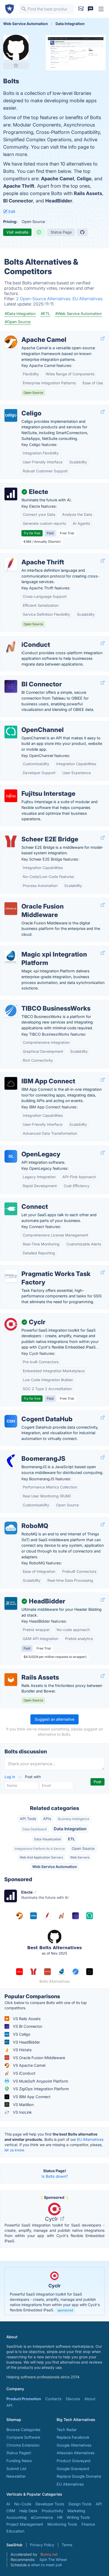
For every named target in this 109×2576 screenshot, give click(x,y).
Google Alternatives (74, 2445)
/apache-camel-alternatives (29, 334)
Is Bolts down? (55, 2176)
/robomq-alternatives (23, 1520)
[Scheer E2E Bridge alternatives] (11, 841)
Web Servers (80, 1857)
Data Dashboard (35, 1829)
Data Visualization (48, 1839)
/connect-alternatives (23, 1201)
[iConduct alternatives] (11, 647)
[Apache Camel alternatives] (11, 342)
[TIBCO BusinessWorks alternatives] (11, 1011)
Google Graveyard (73, 2469)
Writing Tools (78, 2517)
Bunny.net (49, 2554)
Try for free (32, 533)
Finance (88, 2524)
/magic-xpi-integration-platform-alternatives (44, 949)
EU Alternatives (90, 2139)
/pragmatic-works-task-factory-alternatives (44, 1268)
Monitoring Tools (62, 2524)
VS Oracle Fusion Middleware (38, 2058)
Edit (11, 212)
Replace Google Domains (79, 2476)
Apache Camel (58, 179)
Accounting (17, 2517)
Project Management (25, 2524)
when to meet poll (46, 2565)
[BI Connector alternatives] (11, 686)
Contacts (53, 2399)
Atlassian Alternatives (76, 2453)
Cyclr (52, 2219)
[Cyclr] (11, 1324)
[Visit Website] (103, 338)
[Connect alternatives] (11, 1209)
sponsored (65, 2310)
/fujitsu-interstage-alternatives (31, 788)
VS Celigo (21, 2034)
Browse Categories (23, 2430)
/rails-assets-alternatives (27, 1672)
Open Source (83, 1848)
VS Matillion (23, 2105)
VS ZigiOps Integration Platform (40, 2089)
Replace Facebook (73, 2437)
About (90, 2399)
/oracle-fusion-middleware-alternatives (39, 901)
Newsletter (16, 2476)
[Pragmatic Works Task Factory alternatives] (11, 1276)
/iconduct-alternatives (24, 639)
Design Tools (80, 2504)
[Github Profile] (82, 232)
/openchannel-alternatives (28, 724)
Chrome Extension (23, 2445)
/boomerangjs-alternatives (28, 1453)
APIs (47, 1819)
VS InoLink (22, 2112)
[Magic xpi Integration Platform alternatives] (11, 957)
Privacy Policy (42, 2545)
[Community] (90, 9)
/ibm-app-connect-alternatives (32, 1076)
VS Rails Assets (26, 2019)
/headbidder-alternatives (26, 1596)
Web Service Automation (55, 1867)
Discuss (73, 2399)
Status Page (61, 232)
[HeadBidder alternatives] (11, 1603)
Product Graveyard (74, 2461)
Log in (10, 1777)
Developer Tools (50, 2504)
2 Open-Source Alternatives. (44, 299)
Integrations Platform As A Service (40, 1849)
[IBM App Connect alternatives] (11, 1083)
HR (60, 2517)
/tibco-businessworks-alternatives (35, 1003)
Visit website (17, 232)
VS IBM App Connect (31, 2097)
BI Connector (18, 201)
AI (8, 2504)
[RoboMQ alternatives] (11, 1528)
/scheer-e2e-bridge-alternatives (33, 834)
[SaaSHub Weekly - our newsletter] (81, 9)
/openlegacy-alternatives (26, 1149)
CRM (11, 2511)
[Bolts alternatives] (16, 47)
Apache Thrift (19, 186)
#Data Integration (20, 314)
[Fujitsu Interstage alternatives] (11, 796)
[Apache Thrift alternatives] (11, 564)
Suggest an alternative (54, 1719)
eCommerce (42, 2517)
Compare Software (23, 2437)
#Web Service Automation (78, 314)
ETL (71, 1839)
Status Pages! (19, 2453)
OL (11, 1156)
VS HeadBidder (26, 2042)
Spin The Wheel (53, 2560)
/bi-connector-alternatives (28, 679)
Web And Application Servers (41, 1857)
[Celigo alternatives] (11, 415)
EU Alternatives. (88, 299)
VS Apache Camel (29, 2065)
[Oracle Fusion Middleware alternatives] (11, 909)
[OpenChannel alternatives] (11, 732)
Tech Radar (67, 2430)
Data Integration (70, 1829)
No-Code (23, 2504)
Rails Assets (88, 193)
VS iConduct (24, 2073)
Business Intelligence (74, 1819)
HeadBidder (59, 201)
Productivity (53, 2511)
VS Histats (22, 2050)
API (9, 2405)
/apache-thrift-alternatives (28, 557)
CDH (11, 1421)
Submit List (16, 2469)
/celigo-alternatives (22, 408)
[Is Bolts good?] (39, 232)
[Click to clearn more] (54, 2291)
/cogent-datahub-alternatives (31, 1413)
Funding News (19, 2461)
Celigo (84, 179)
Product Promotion (24, 2399)
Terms (67, 2545)
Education (15, 2531)
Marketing (76, 2511)
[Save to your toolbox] (16, 65)
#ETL (45, 314)
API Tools (28, 1819)
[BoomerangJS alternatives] (11, 1461)
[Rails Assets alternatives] (11, 1680)
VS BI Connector (27, 2026)
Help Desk (28, 2511)
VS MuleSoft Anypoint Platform (40, 2081)
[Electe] (11, 494)
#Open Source (18, 322)
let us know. (15, 2150)
